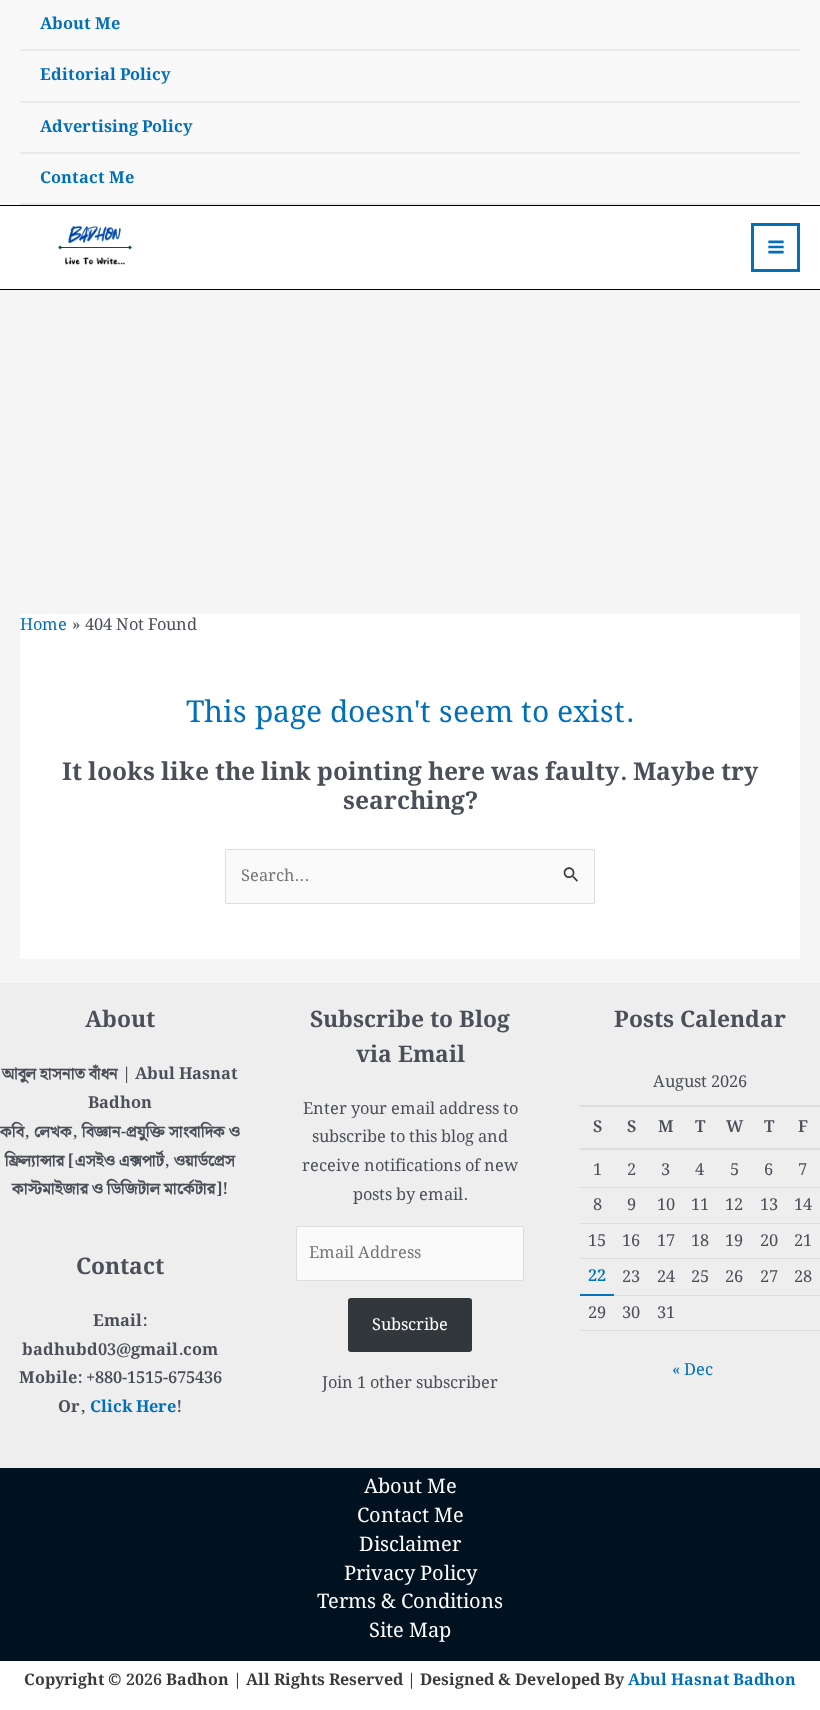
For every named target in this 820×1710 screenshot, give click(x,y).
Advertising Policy (116, 127)
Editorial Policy (105, 75)
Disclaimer (410, 1545)
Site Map (410, 1631)
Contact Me (87, 178)
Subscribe (410, 1325)
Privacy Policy (410, 1574)
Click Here (133, 1407)
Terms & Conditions (410, 1602)
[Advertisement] (410, 440)
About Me (80, 24)
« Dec (692, 1370)
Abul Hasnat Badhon (712, 1680)
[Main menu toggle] (775, 247)
